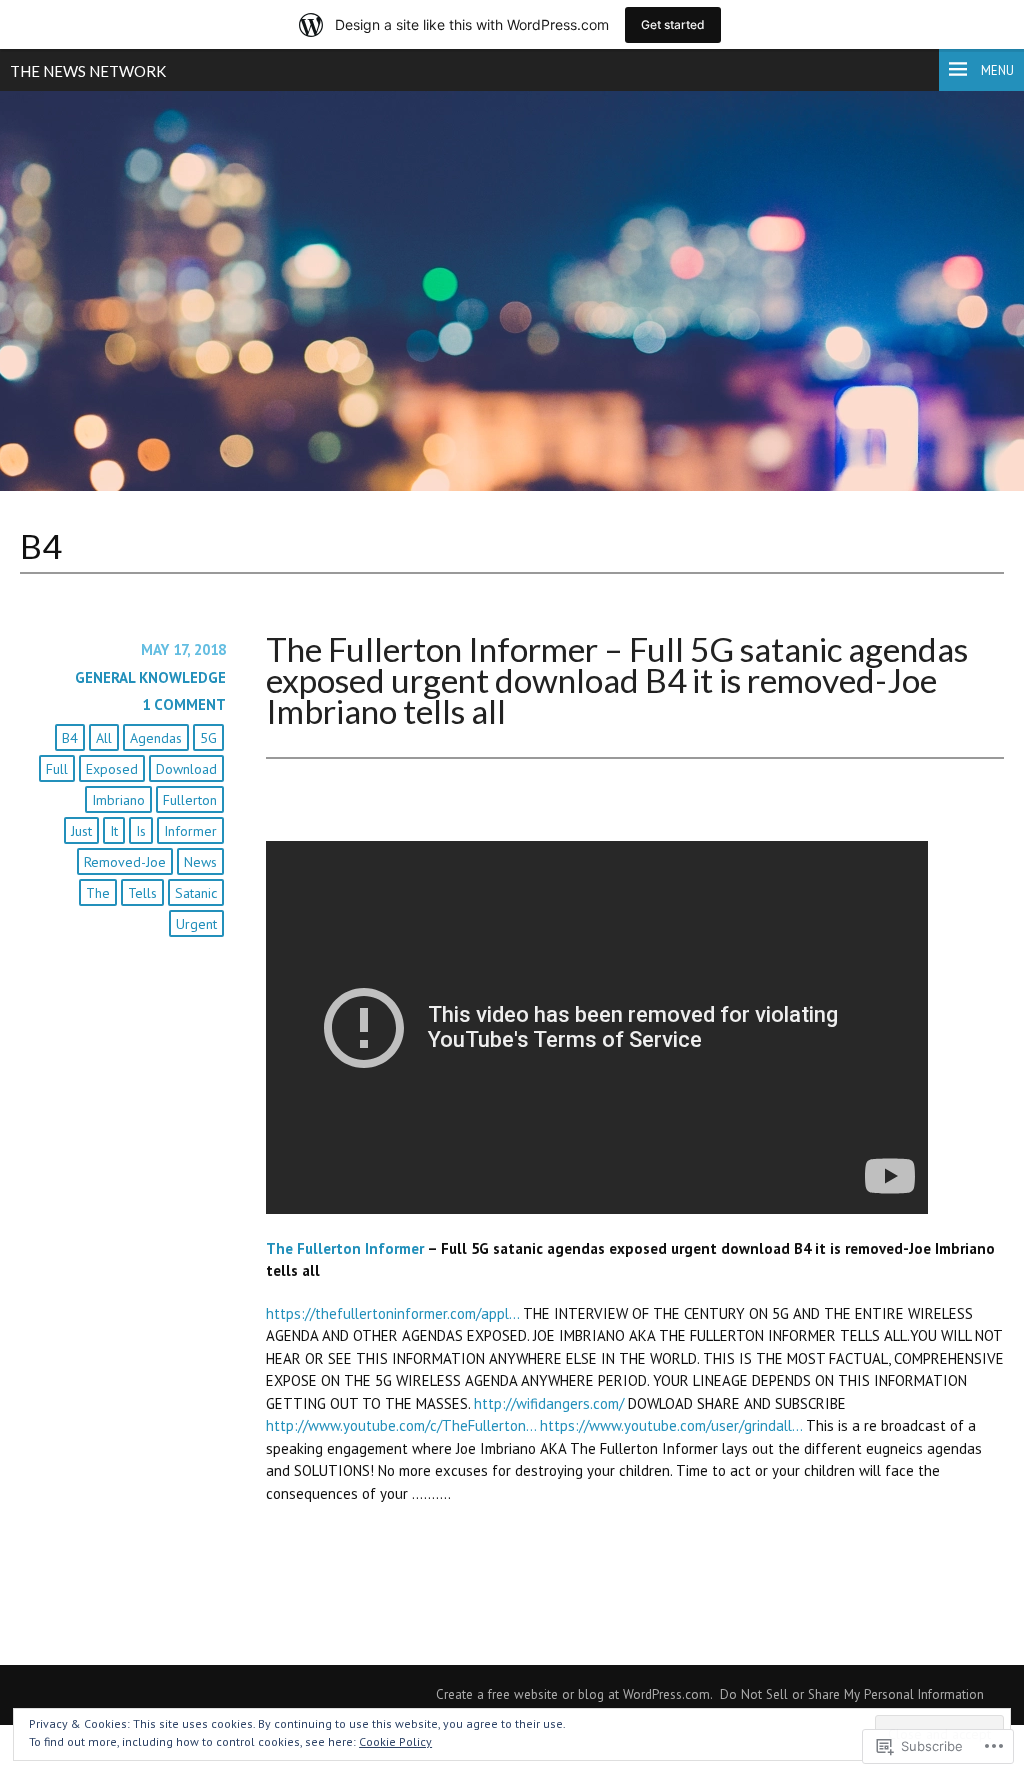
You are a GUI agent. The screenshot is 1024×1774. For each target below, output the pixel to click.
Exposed (112, 769)
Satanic (196, 893)
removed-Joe (125, 862)
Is (141, 831)
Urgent (196, 924)
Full (57, 769)
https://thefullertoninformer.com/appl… (392, 1313)
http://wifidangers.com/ (549, 1403)
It (114, 831)
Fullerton (190, 800)
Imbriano (118, 800)
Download (186, 769)
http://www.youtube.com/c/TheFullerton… (401, 1425)
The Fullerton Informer (345, 1248)
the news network (88, 71)
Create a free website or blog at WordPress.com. (574, 1694)
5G (208, 738)
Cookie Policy (395, 1741)
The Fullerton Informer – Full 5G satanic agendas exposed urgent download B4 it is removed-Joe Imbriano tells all (617, 680)
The (98, 893)
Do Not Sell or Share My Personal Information (852, 1694)
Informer (190, 831)
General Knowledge (150, 677)
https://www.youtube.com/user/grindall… (671, 1425)
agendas (156, 738)
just (81, 831)
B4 (70, 738)
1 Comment (184, 704)
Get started (673, 24)
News (200, 862)
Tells (142, 893)
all (104, 738)
